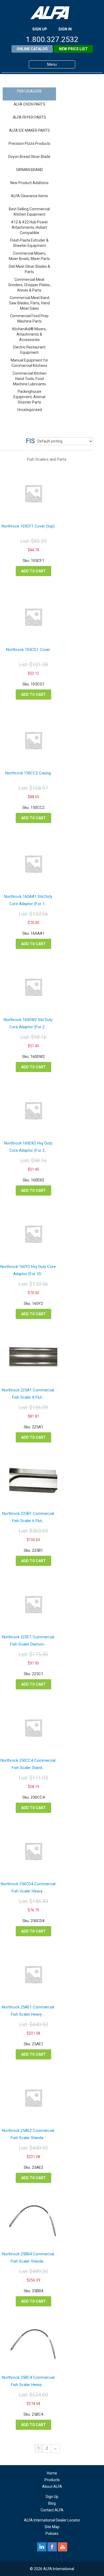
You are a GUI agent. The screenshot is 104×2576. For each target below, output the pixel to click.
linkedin (42, 2547)
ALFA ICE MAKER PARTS (29, 130)
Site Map (52, 2527)
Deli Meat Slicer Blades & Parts (29, 269)
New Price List (73, 49)
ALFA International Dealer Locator (52, 2520)
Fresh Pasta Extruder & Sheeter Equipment (29, 243)
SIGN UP (40, 29)
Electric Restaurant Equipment (29, 350)
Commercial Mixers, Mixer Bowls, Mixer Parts (29, 256)
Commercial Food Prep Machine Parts (29, 319)
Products (52, 2480)
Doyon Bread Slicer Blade (29, 157)
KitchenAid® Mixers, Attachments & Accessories (29, 334)
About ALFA (52, 2486)
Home (52, 2473)
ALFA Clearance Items (29, 196)
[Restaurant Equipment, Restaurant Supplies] (52, 13)
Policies (52, 2534)
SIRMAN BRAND (29, 170)
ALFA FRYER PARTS (29, 117)
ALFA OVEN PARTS (29, 104)
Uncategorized (29, 410)
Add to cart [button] (33, 571)
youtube (63, 2547)
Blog (52, 2503)
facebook (52, 2547)
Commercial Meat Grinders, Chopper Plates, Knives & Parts (29, 285)
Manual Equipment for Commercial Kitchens (29, 363)
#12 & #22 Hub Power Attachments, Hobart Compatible (29, 227)
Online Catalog (32, 49)
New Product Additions (29, 183)
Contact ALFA (52, 2510)
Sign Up (52, 2497)
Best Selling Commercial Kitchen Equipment (29, 212)
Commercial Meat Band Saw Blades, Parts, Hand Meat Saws (29, 303)
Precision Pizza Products (29, 143)
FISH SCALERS (29, 91)
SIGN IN (65, 29)
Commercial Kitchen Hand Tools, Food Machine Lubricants (29, 379)
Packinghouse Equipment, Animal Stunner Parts (29, 397)
